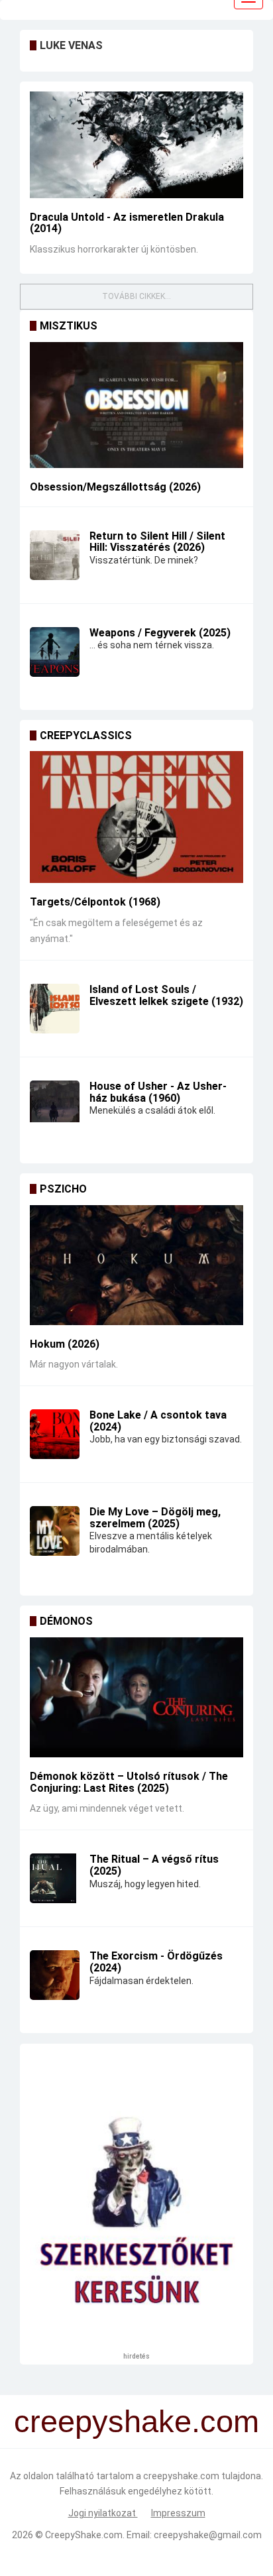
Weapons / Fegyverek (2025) (160, 633)
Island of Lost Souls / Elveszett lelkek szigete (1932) (166, 995)
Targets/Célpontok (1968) (95, 902)
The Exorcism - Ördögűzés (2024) (156, 1962)
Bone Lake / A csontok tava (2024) (158, 1421)
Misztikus (69, 326)
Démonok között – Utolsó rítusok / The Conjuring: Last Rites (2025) (129, 1782)
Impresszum (178, 2513)
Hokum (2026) (65, 1344)
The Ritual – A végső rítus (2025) (154, 1865)
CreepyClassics (86, 735)
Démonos (66, 1621)
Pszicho (63, 1189)
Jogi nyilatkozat (103, 2513)
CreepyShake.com (84, 2535)
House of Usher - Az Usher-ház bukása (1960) (158, 1092)
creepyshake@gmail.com (208, 2535)
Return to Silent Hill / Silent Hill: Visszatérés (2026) (157, 542)
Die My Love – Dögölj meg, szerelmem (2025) (155, 1518)
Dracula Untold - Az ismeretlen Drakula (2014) (127, 223)
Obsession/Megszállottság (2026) (115, 487)
